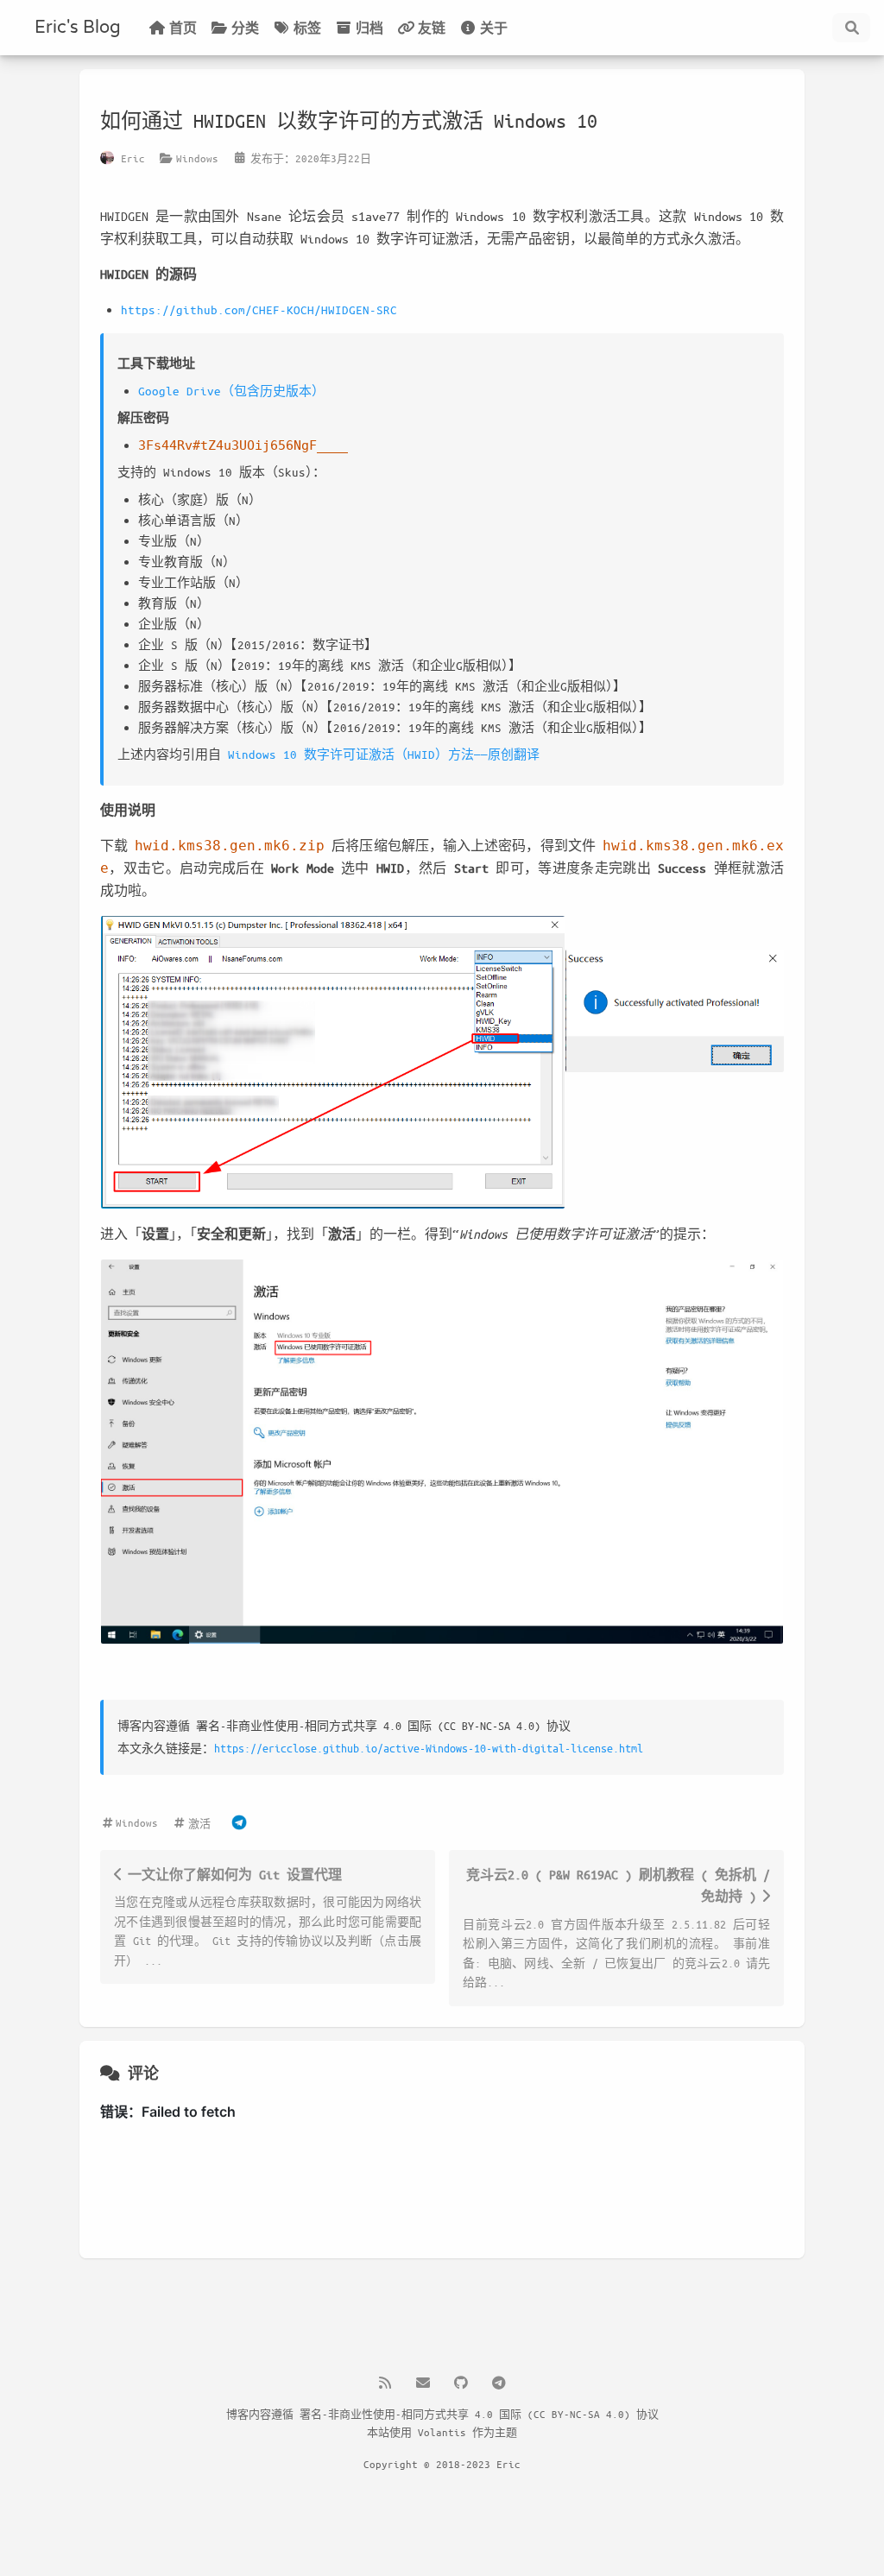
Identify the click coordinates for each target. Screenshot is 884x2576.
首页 (183, 28)
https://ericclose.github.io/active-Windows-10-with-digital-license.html (429, 1748)
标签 (307, 28)
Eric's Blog (78, 28)
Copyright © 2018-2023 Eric (442, 2464)
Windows (197, 158)
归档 (369, 28)
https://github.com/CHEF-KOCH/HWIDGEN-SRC (259, 309)
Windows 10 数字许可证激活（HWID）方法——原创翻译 (384, 754)
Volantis (442, 2432)
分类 (245, 28)
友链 (432, 28)
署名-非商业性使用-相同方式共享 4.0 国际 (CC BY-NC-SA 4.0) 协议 (479, 2414)
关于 (494, 28)
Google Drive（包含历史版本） (231, 391)
